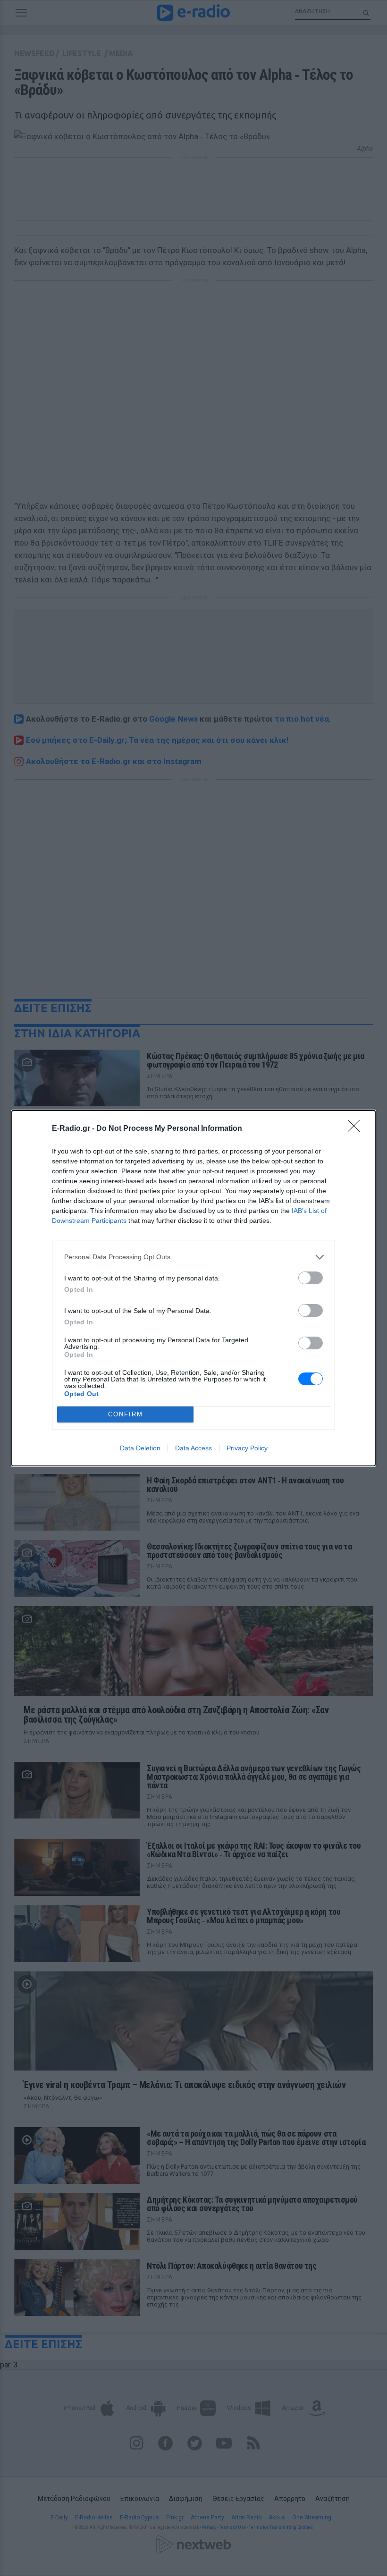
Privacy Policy (247, 1448)
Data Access (193, 1448)
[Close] (357, 1129)
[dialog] (193, 1288)
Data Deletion (140, 1448)
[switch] (311, 1278)
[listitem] (193, 1257)
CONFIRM (126, 1414)
